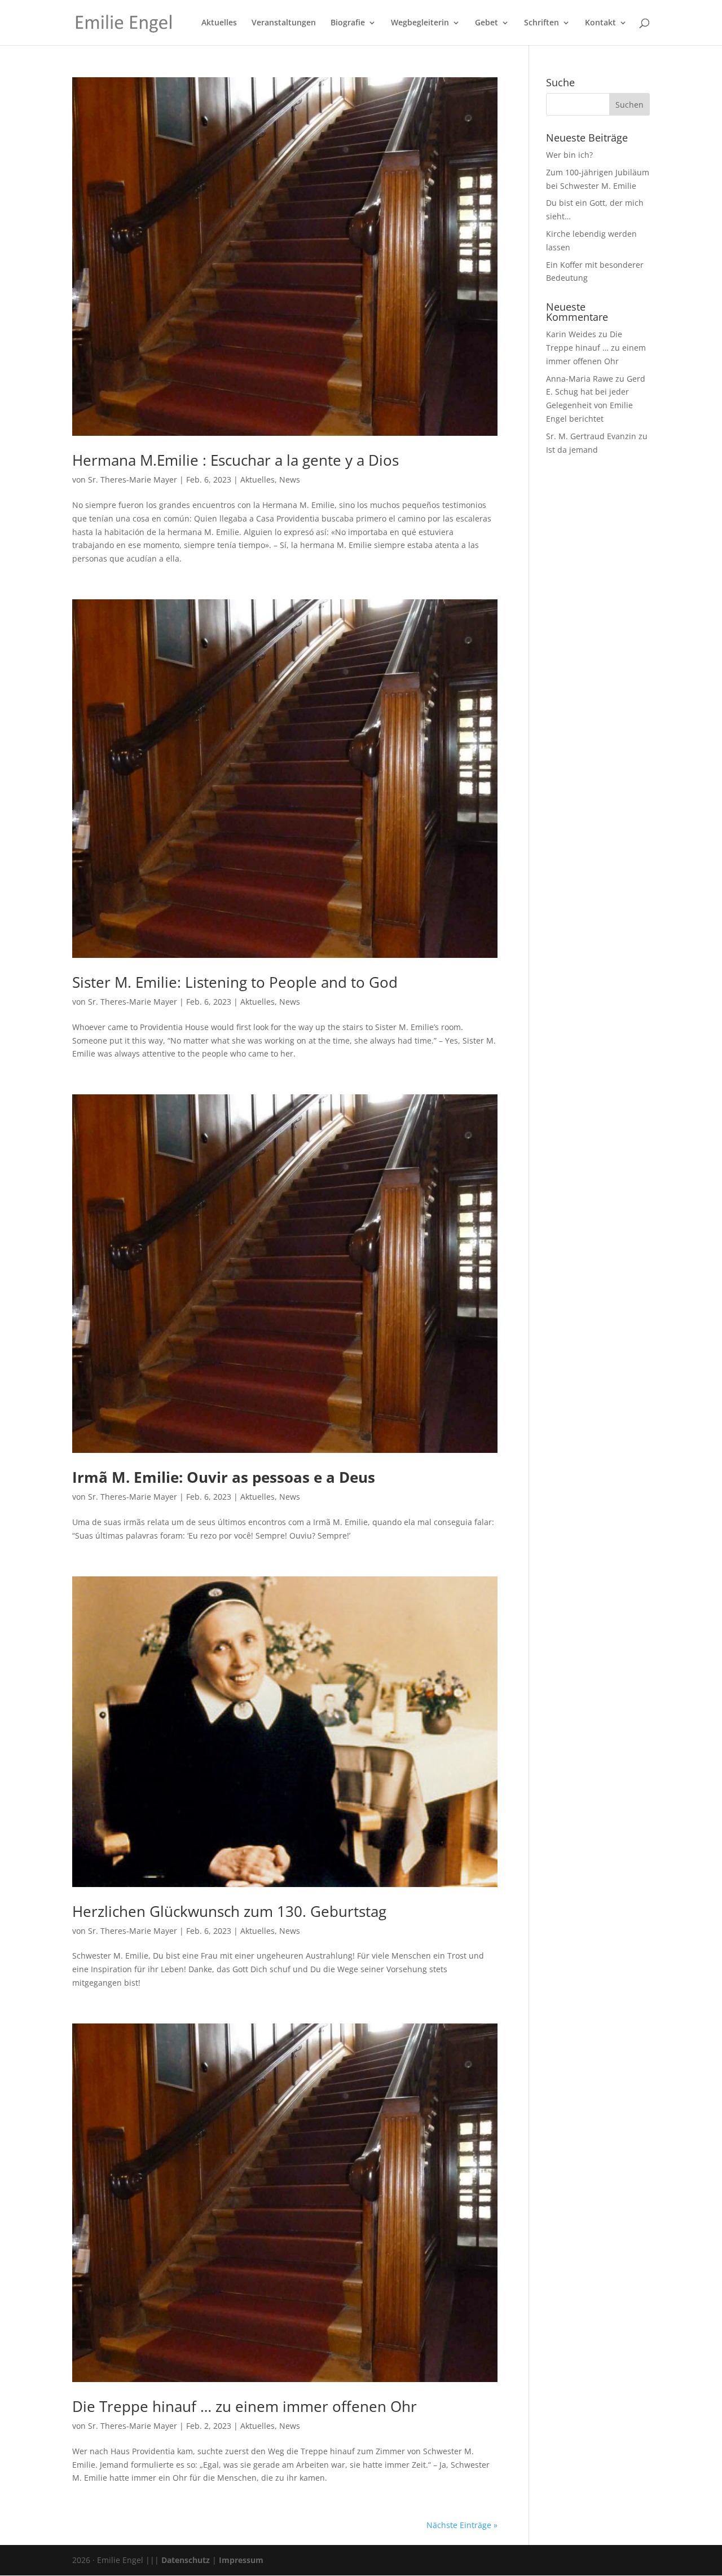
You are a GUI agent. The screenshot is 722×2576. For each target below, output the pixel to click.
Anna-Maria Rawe (580, 379)
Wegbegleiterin (420, 23)
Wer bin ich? (569, 155)
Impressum (241, 2560)
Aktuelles (219, 23)
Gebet (487, 23)
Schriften (541, 23)
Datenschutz (186, 2560)
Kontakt (600, 23)
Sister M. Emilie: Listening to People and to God (235, 982)
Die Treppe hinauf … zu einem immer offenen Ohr (245, 2406)
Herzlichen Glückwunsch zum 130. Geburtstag (229, 1911)
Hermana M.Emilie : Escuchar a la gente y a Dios (235, 460)
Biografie (348, 23)
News (290, 480)
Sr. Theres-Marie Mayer (133, 480)
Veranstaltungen (284, 23)
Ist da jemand (572, 450)
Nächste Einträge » (462, 2525)
